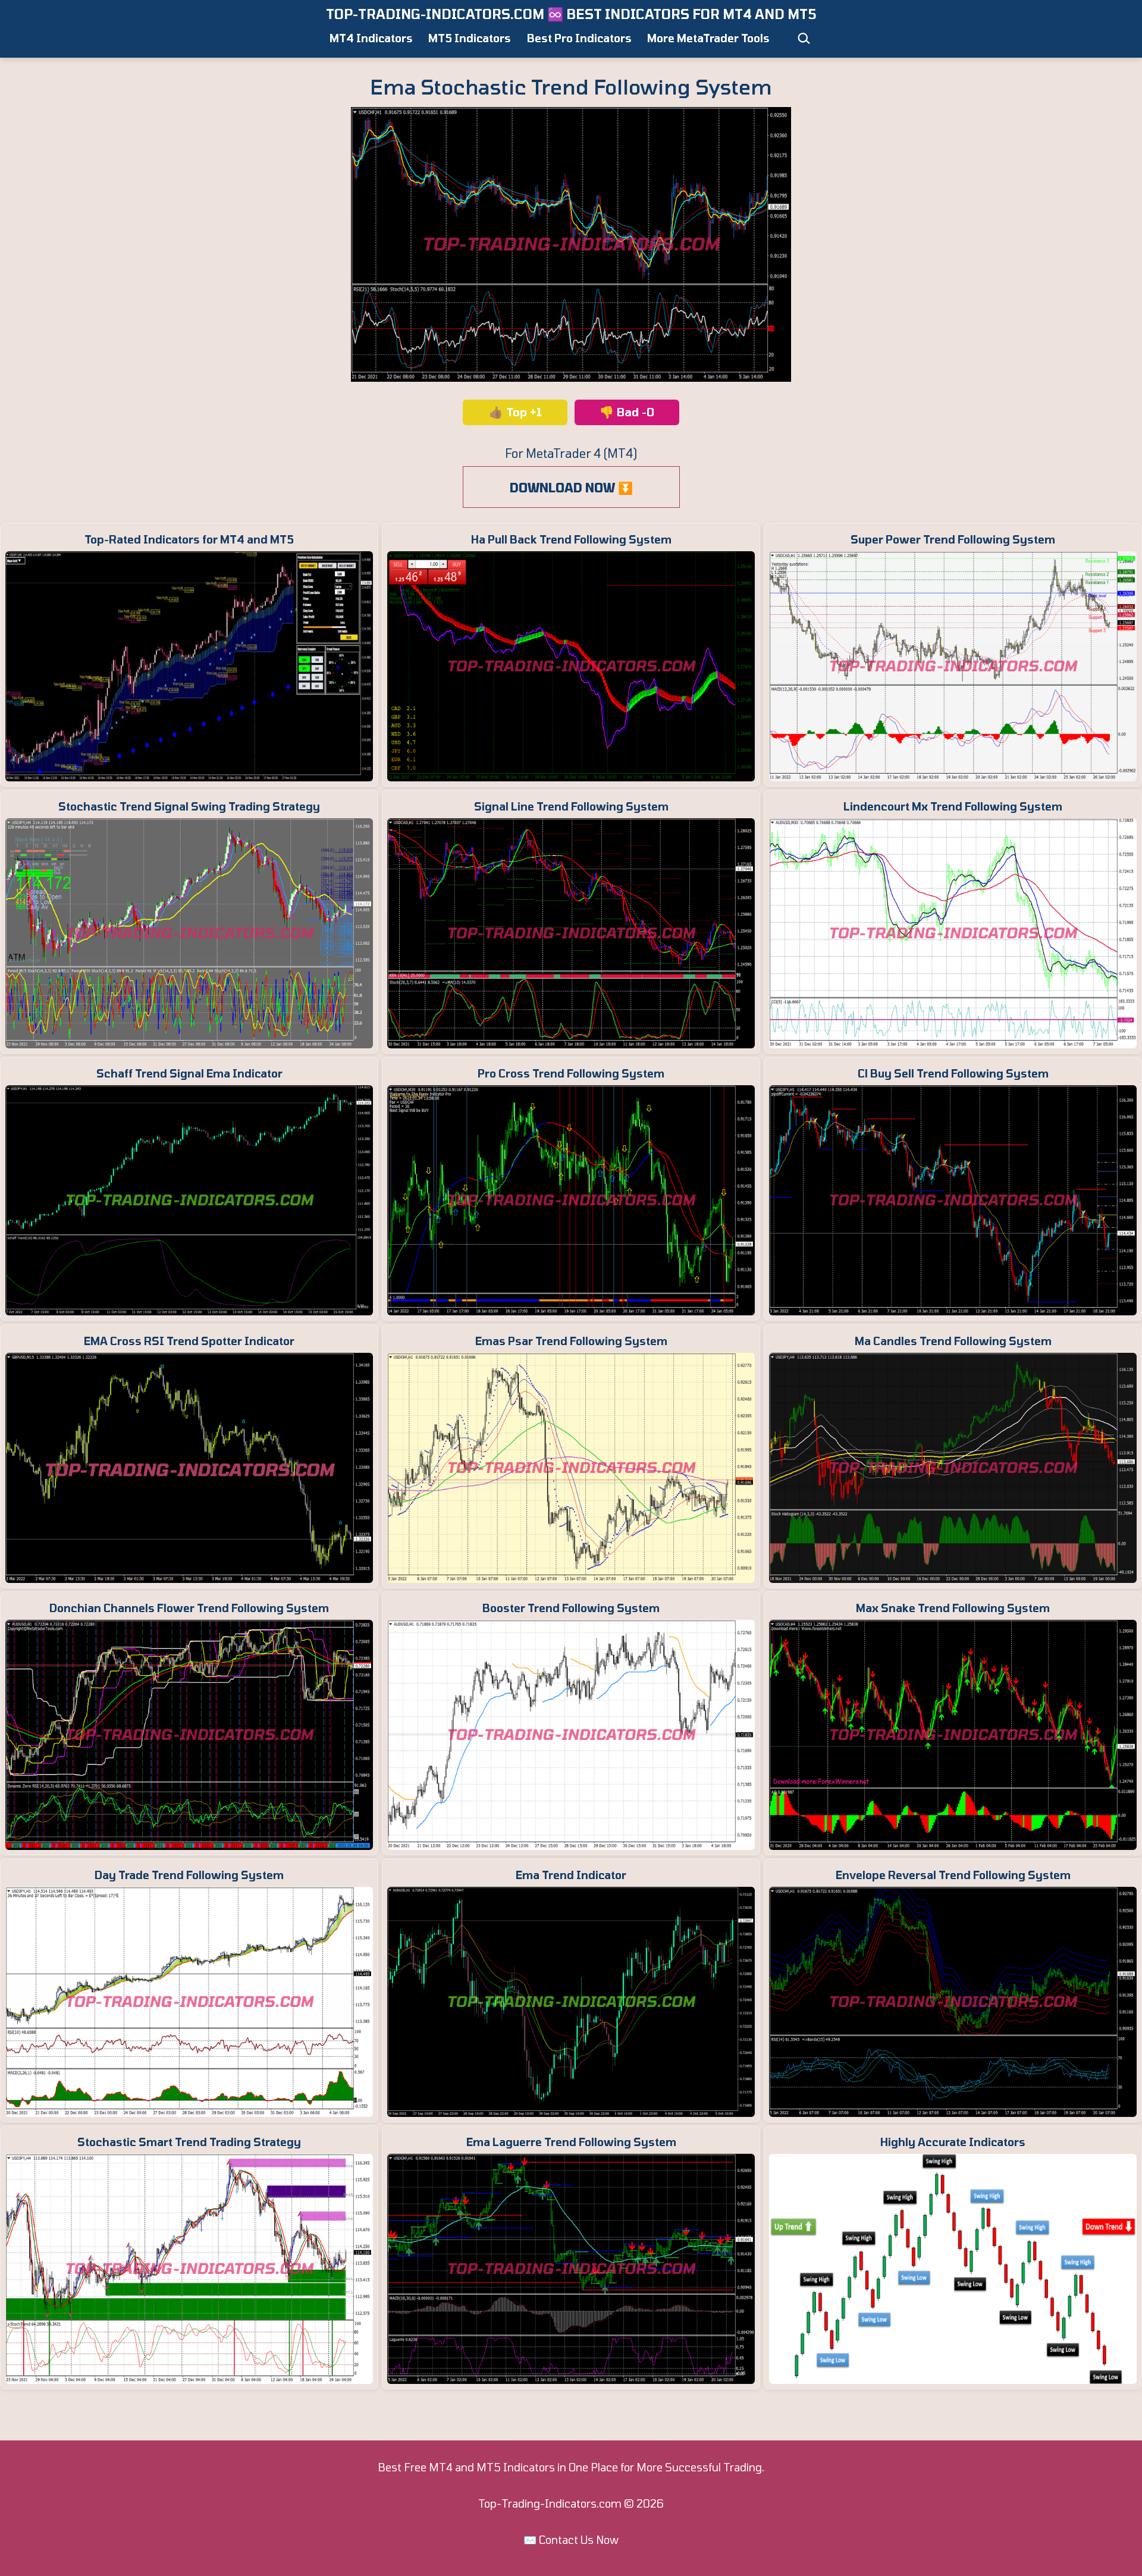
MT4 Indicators (371, 38)
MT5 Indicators (470, 38)
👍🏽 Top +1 (515, 412)
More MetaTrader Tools (708, 38)
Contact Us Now (579, 2540)
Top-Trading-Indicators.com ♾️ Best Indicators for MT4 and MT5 (571, 14)
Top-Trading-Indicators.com (550, 2503)
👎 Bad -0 (627, 412)
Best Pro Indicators (579, 38)
